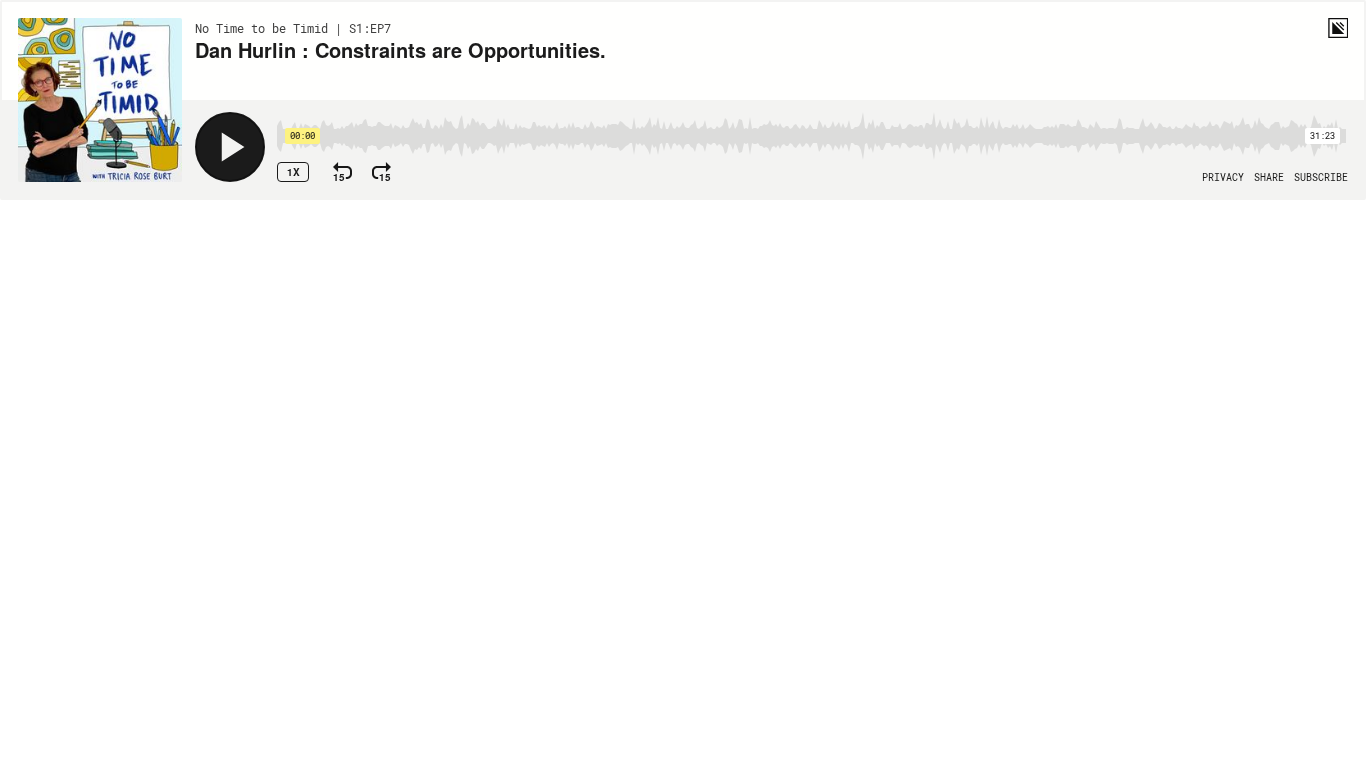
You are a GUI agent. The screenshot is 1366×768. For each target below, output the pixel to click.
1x (293, 172)
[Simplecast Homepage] (1338, 28)
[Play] (230, 147)
